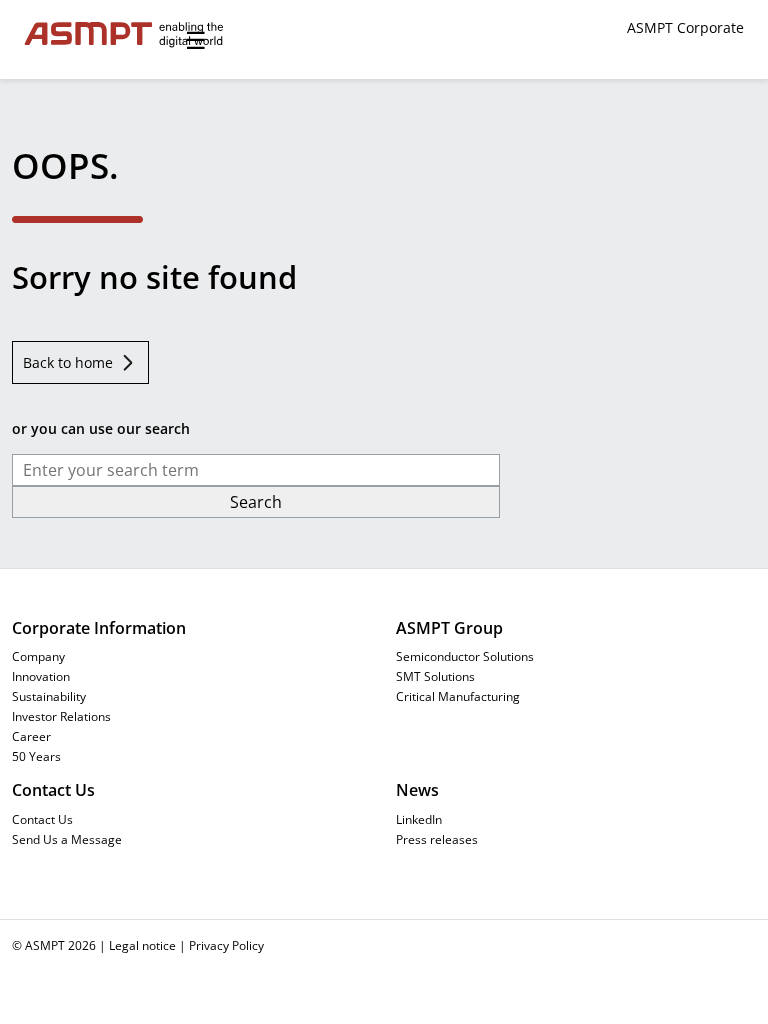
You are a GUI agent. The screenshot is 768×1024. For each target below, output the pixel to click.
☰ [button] (196, 39)
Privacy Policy (226, 945)
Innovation (41, 676)
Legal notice (142, 945)
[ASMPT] (96, 34)
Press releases (437, 839)
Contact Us (42, 819)
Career (31, 736)
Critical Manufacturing (458, 696)
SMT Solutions (435, 676)
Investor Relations (61, 716)
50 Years (36, 756)
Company (38, 656)
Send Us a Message (67, 839)
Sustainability (49, 696)
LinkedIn (419, 819)
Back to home (68, 362)
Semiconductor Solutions (465, 656)
